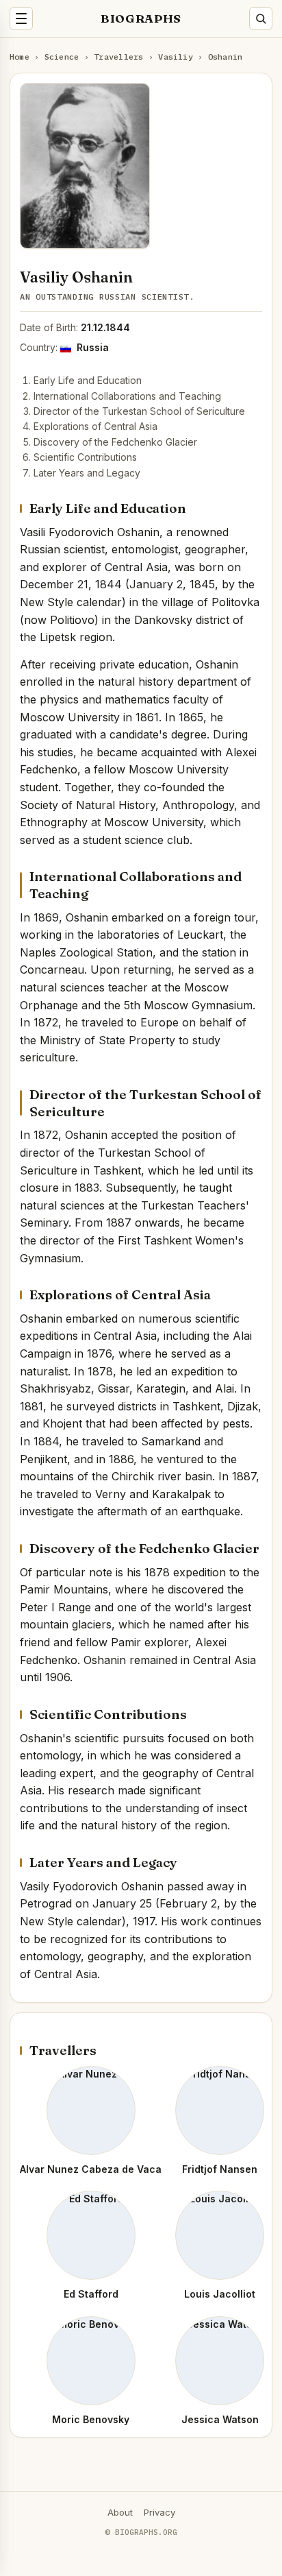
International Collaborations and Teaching (127, 396)
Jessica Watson (220, 2419)
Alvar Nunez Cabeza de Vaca (91, 2169)
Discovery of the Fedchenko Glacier (115, 442)
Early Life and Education (88, 380)
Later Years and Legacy (87, 473)
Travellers (118, 57)
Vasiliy (176, 57)
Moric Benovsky (91, 2419)
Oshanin (226, 57)
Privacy (159, 2512)
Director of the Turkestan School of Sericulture (139, 411)
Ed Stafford (91, 2294)
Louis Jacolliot (220, 2294)
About (120, 2512)
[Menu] (21, 19)
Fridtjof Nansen (220, 2169)
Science (62, 57)
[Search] (261, 19)
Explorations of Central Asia (95, 426)
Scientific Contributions (85, 457)
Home (20, 57)
